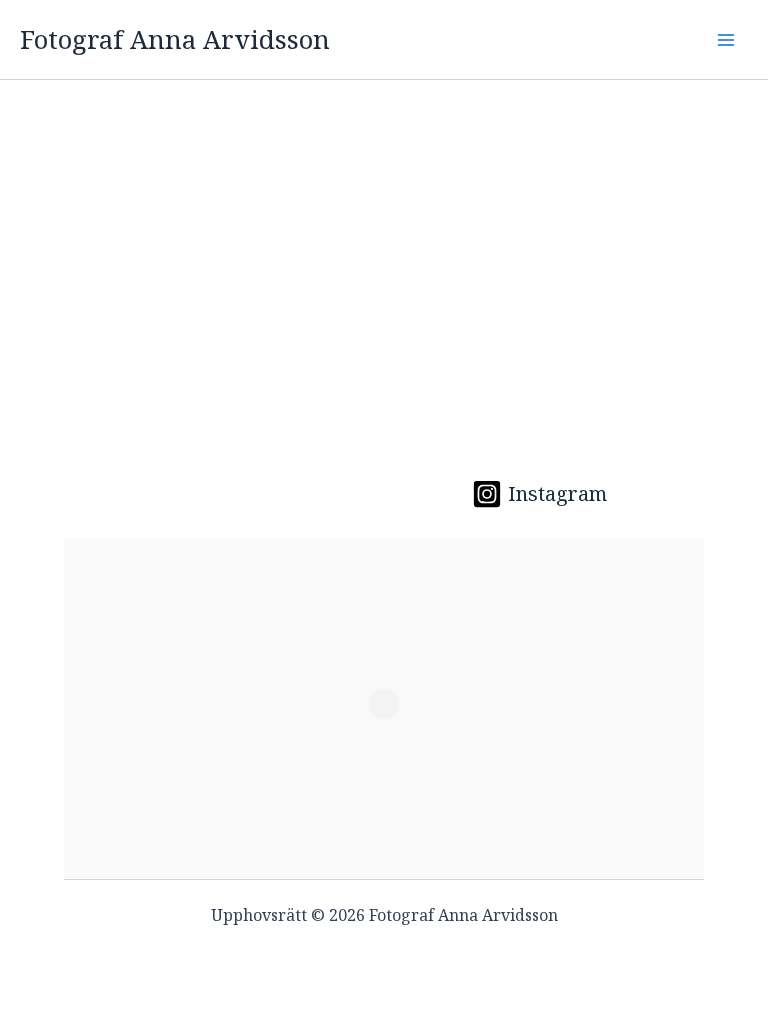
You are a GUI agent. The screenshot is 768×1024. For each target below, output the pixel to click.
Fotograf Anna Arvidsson (175, 39)
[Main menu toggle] (726, 40)
